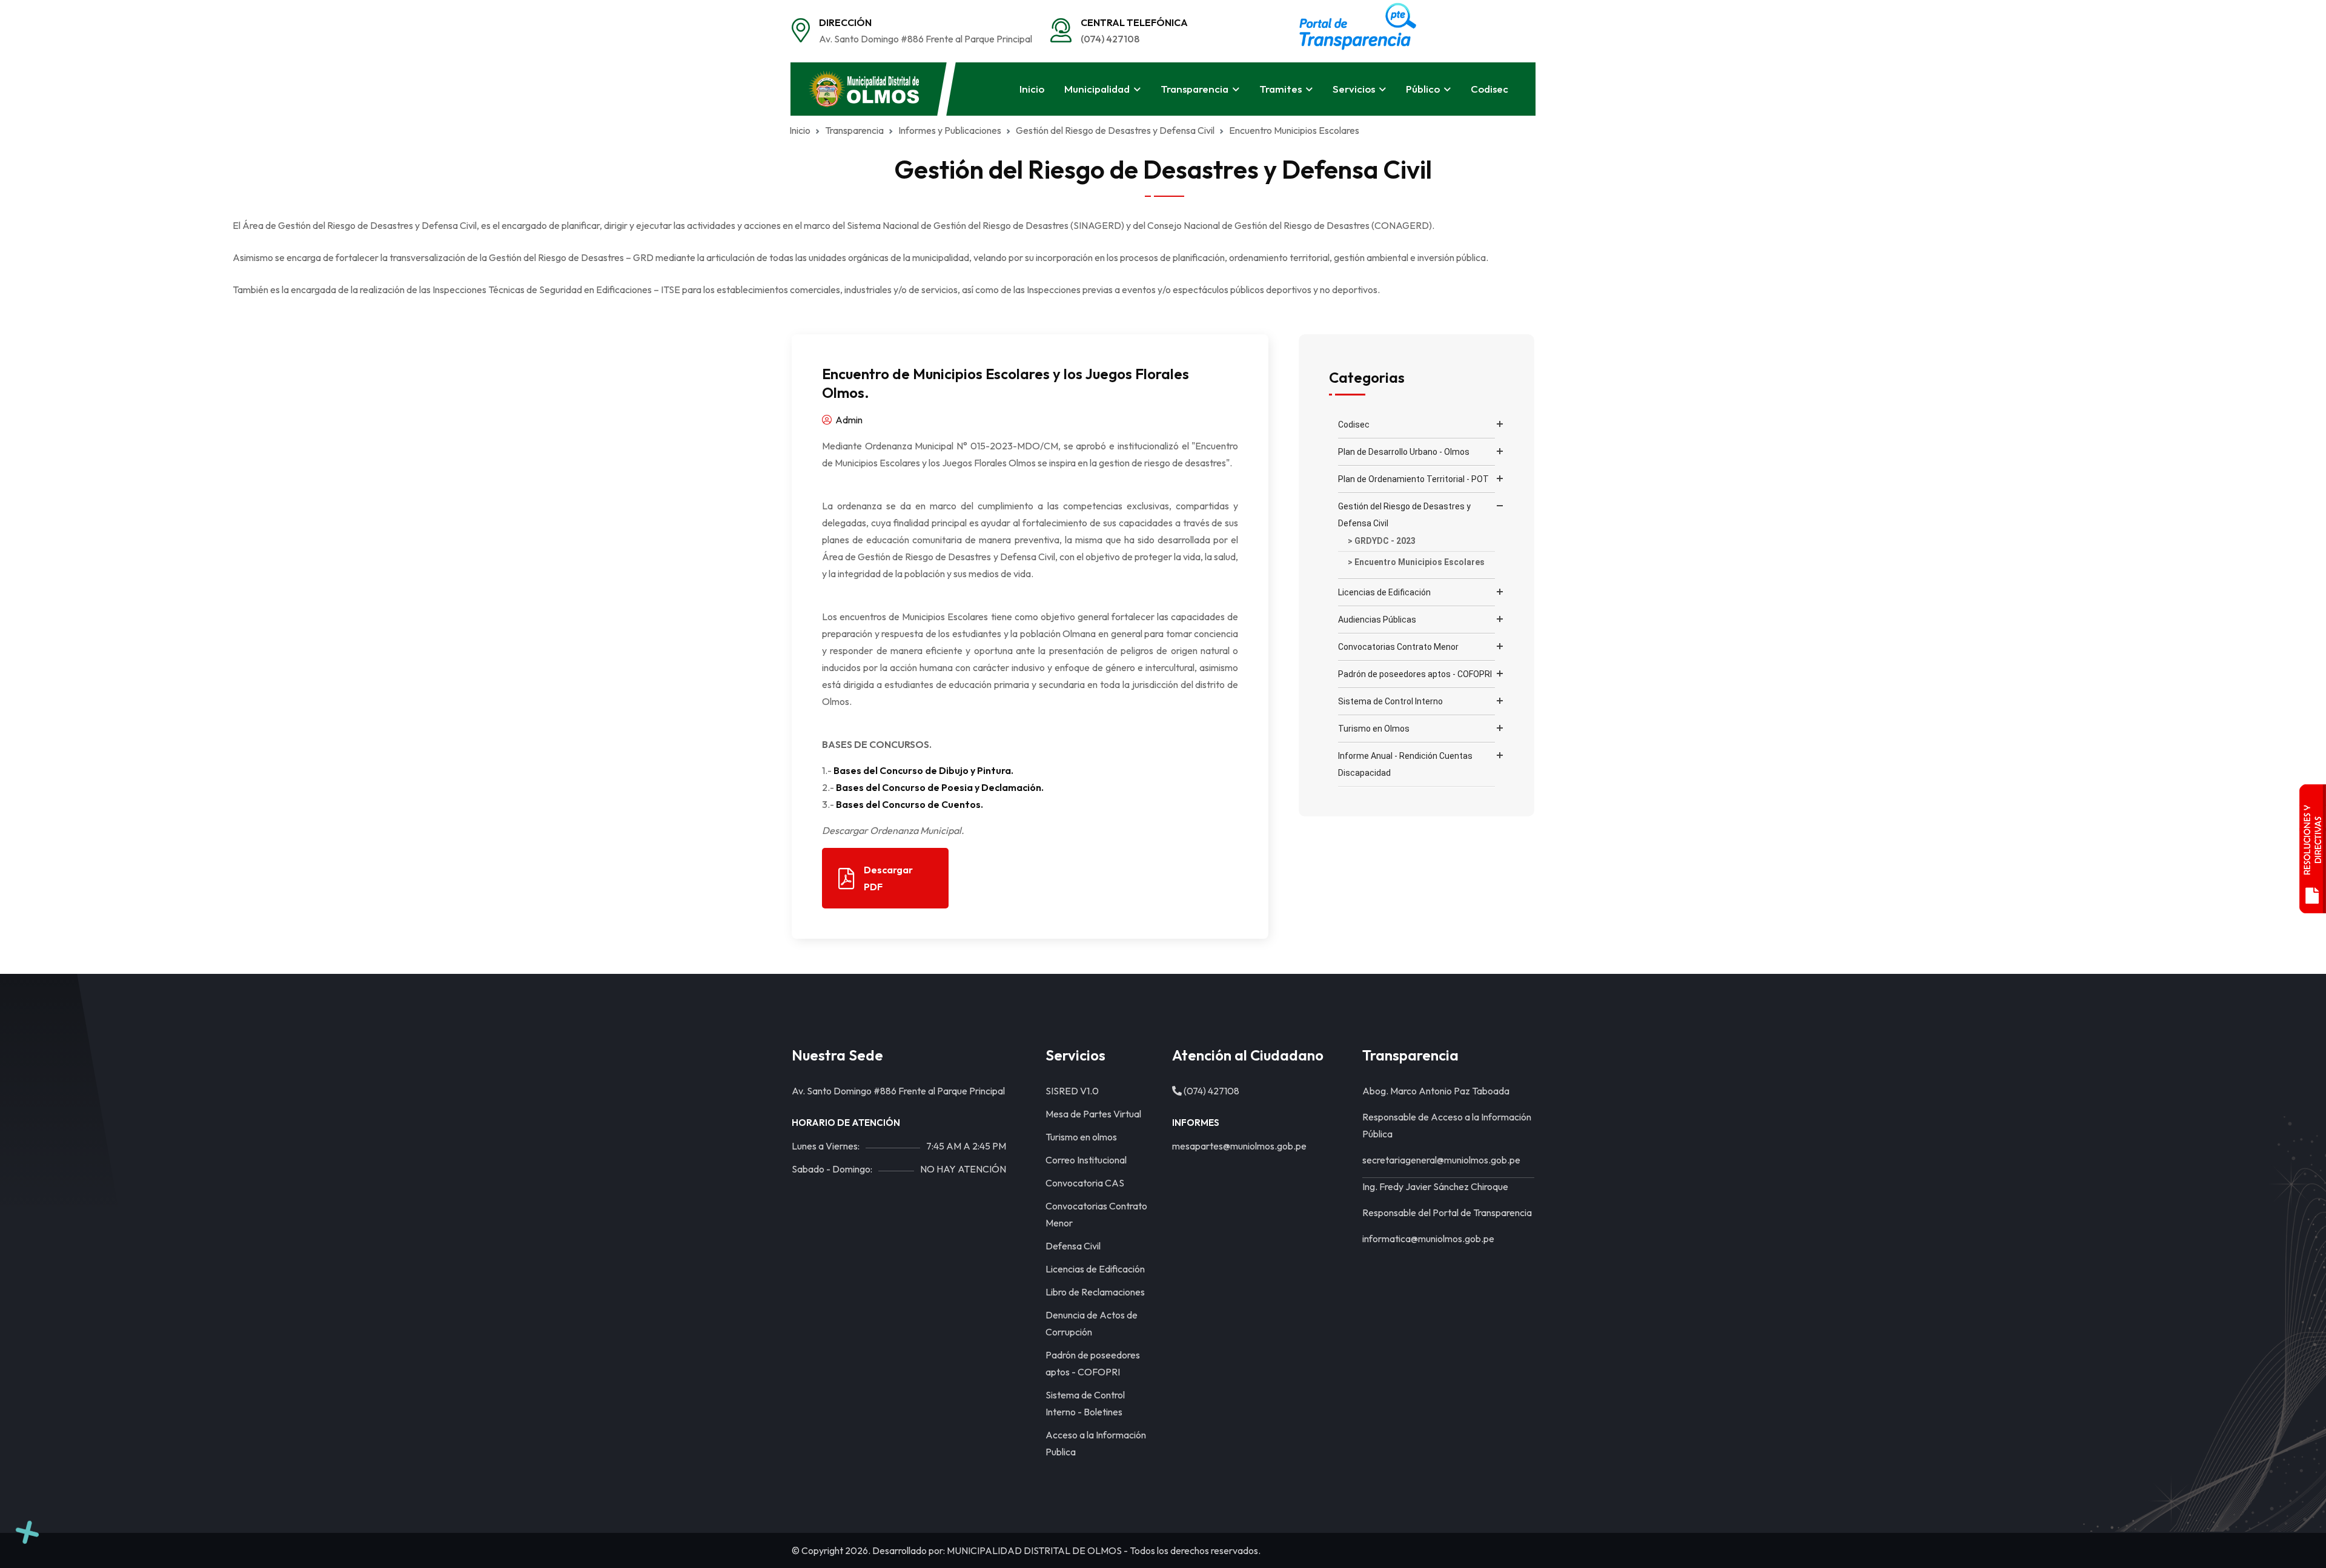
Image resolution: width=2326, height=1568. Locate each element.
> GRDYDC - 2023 (1382, 541)
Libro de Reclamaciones (1095, 1292)
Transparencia (1194, 89)
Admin (848, 420)
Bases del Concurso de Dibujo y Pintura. (923, 770)
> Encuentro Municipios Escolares (1416, 562)
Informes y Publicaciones (950, 130)
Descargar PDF (888, 878)
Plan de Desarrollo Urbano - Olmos (1404, 452)
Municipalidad (1097, 89)
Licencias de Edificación (1384, 592)
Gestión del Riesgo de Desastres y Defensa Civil (1404, 515)
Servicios (1354, 89)
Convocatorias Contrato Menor (1398, 647)
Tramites (1281, 89)
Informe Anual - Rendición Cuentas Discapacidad (1405, 764)
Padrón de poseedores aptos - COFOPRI (1415, 674)
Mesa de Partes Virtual (1093, 1114)
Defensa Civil (1073, 1246)
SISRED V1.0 (1072, 1091)
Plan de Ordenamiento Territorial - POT (1413, 479)
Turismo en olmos (1081, 1137)
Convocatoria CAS (1085, 1183)
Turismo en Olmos (1374, 729)
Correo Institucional (1086, 1160)
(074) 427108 (1110, 39)
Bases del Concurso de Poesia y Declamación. (940, 787)
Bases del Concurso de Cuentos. (910, 804)
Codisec (1489, 89)
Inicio (1032, 89)
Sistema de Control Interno (1390, 701)
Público (1423, 89)
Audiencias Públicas (1377, 620)
